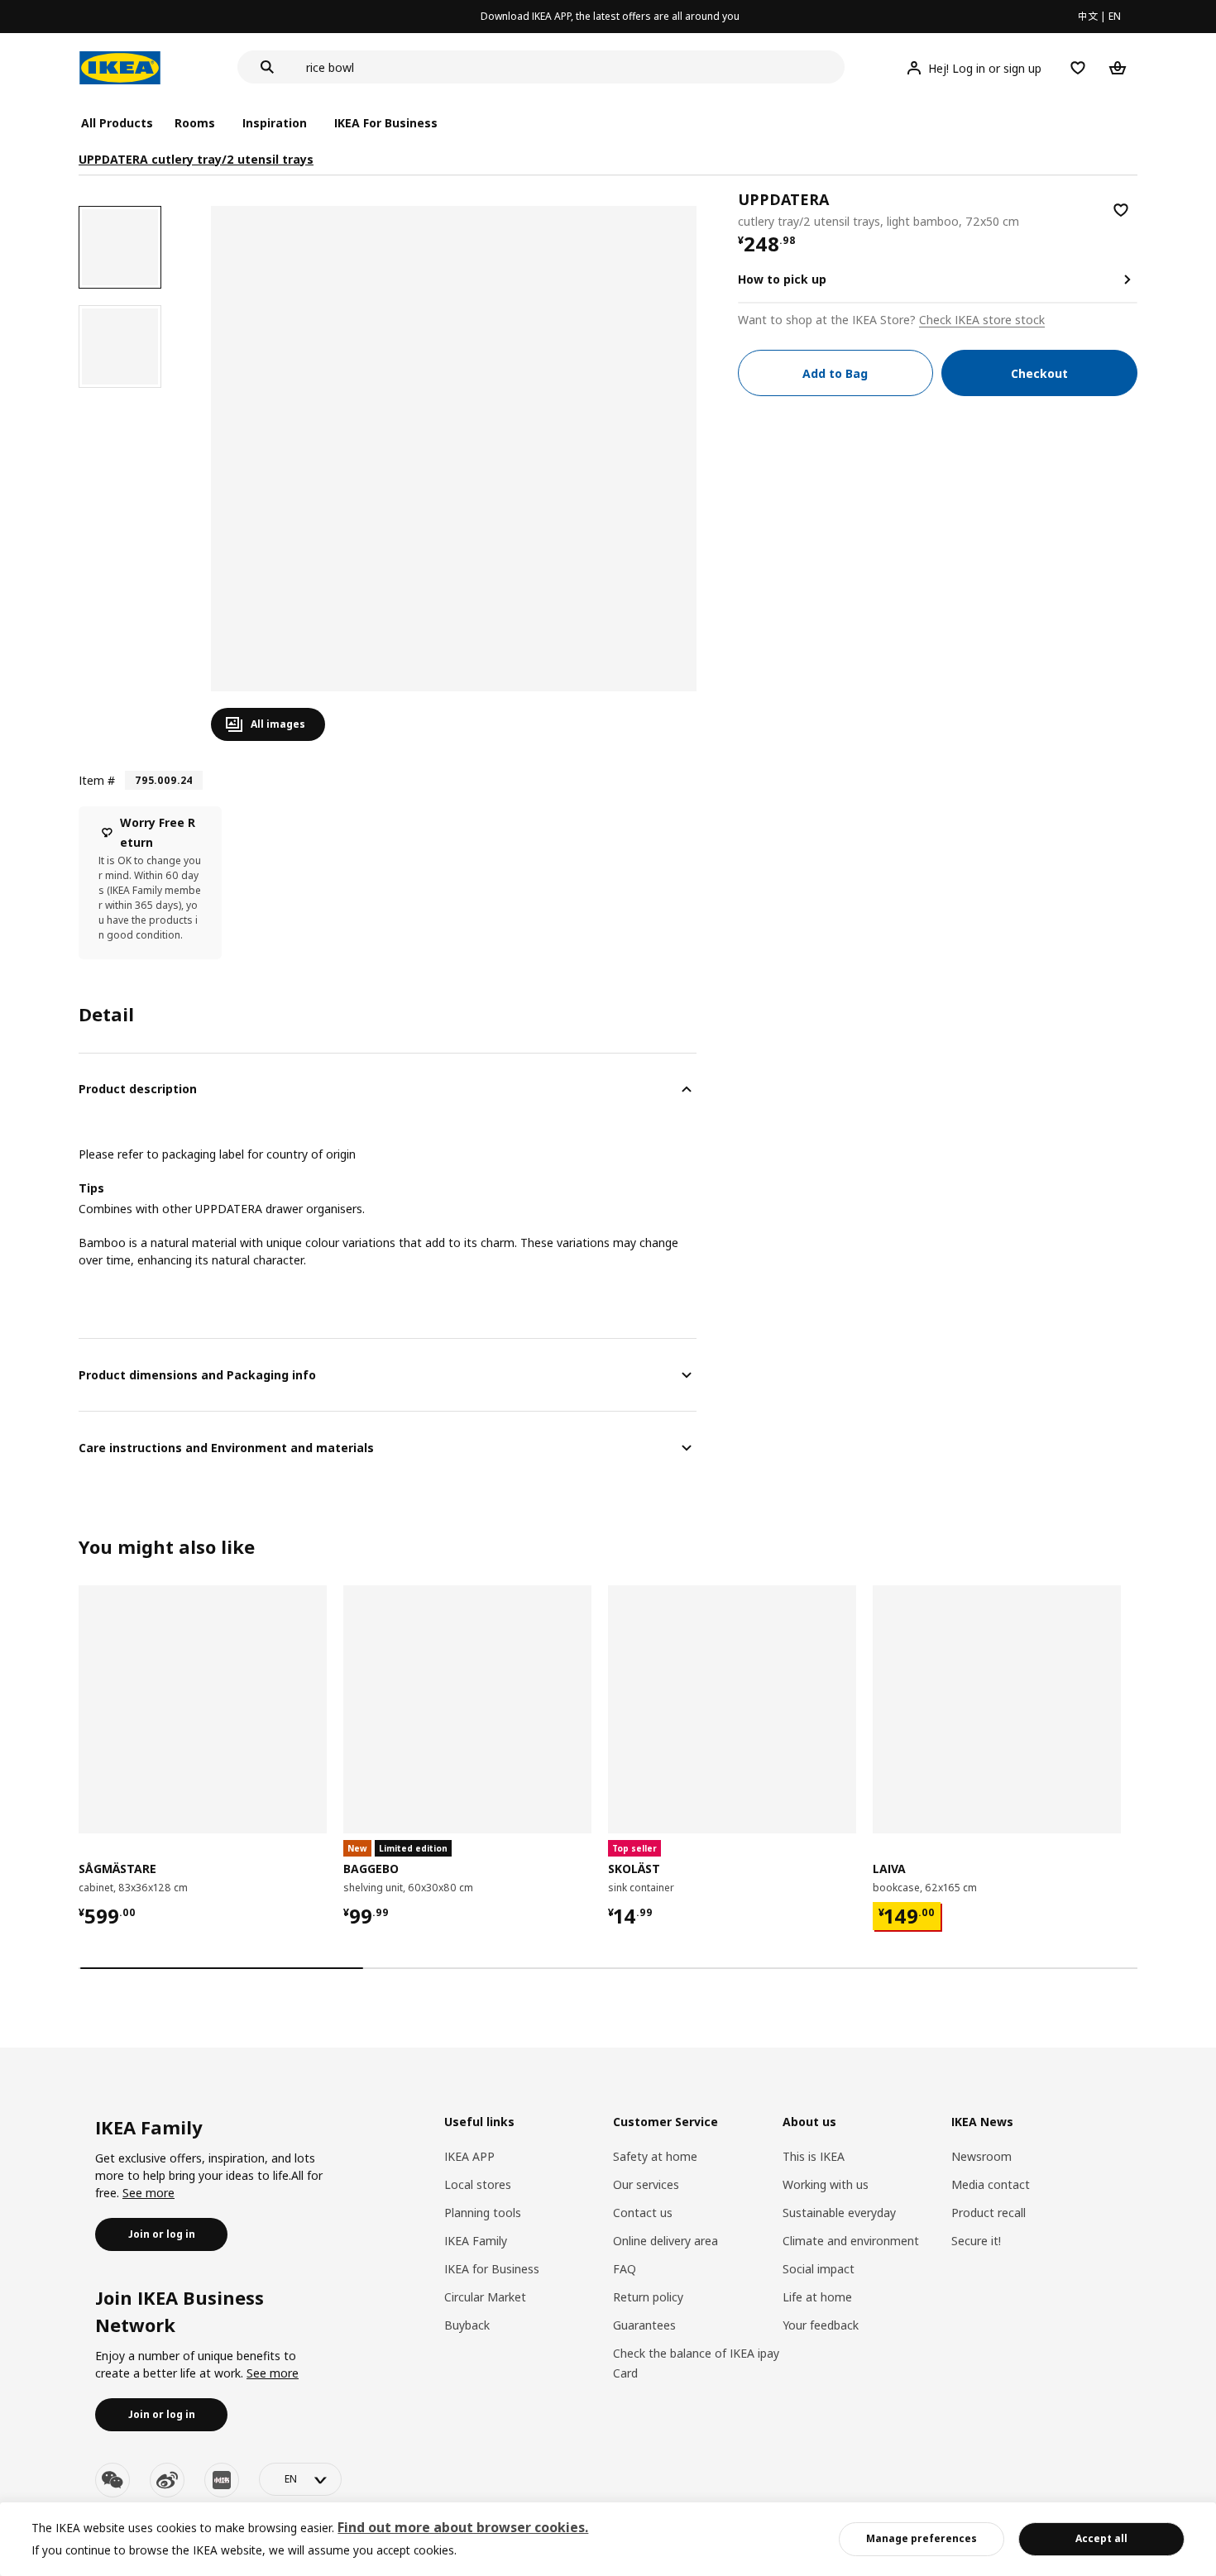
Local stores (478, 2184)
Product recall (989, 2213)
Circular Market (485, 2297)
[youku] (222, 2480)
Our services (646, 2184)
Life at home (817, 2297)
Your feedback (821, 2325)
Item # (97, 780)
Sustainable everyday (839, 2213)
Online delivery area (665, 2241)
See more (148, 2193)
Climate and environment (851, 2241)
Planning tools (483, 2213)
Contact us (643, 2213)
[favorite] (1121, 210)
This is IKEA (814, 2156)
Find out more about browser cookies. (463, 2527)
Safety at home (655, 2156)
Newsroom (981, 2156)
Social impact (819, 2269)
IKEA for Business (492, 2269)
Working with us (826, 2184)
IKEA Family (476, 2241)
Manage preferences (922, 2538)
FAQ (625, 2269)
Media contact (991, 2184)
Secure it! (976, 2241)
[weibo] (167, 2480)
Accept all (1101, 2538)
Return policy (648, 2297)
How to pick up (782, 279)
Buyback (467, 2325)
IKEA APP (469, 2156)
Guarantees (644, 2325)
